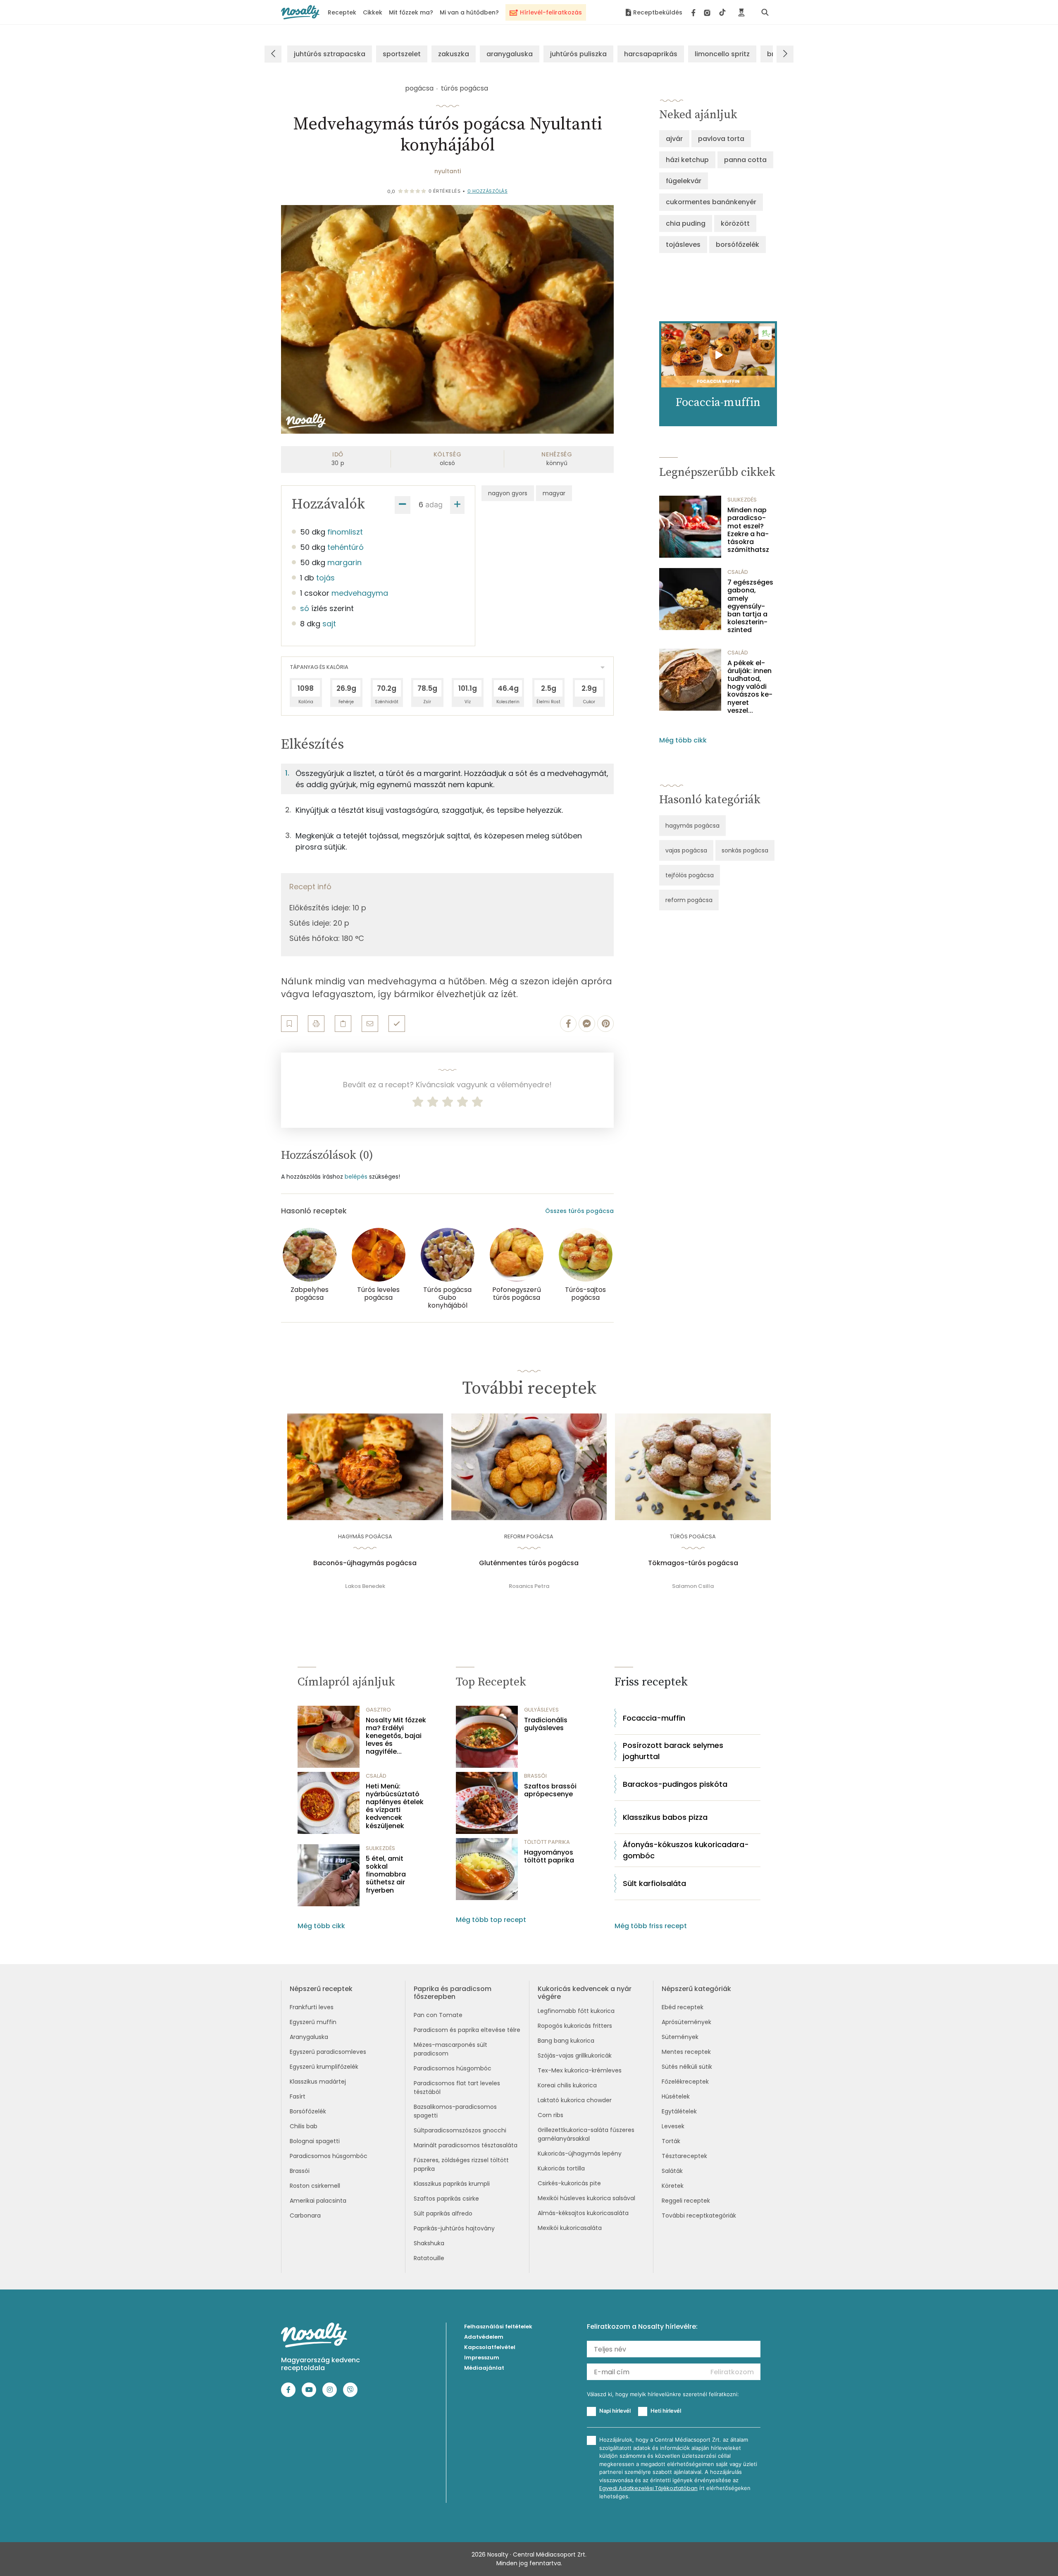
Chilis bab (304, 2126)
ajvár (674, 139)
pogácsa (419, 88)
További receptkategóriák (699, 2216)
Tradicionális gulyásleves (546, 1724)
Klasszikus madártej (318, 2082)
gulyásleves (541, 1710)
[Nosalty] (300, 12)
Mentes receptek (686, 2052)
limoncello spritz (722, 54)
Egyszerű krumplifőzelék (324, 2067)
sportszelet (402, 54)
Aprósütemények (686, 2022)
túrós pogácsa (465, 88)
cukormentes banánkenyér (711, 202)
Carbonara (305, 2216)
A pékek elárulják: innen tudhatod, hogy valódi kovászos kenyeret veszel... (750, 687)
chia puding (686, 223)
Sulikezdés (742, 500)
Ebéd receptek (683, 2007)
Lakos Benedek (365, 1586)
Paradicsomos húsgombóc (329, 2156)
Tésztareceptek (684, 2156)
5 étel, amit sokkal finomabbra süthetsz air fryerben (386, 1874)
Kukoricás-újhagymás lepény (580, 2153)
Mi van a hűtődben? (469, 12)
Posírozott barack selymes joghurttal (673, 1751)
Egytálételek (679, 2111)
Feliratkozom (732, 2372)
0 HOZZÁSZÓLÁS (488, 191)
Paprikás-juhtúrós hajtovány (454, 2228)
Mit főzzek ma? (411, 12)
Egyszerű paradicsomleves (328, 2052)
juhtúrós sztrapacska (330, 54)
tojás (325, 578)
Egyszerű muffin (313, 2022)
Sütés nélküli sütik (687, 2067)
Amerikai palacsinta (318, 2201)
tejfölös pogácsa (690, 875)
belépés (356, 1177)
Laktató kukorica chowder (575, 2100)
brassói (535, 1776)
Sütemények (680, 2037)
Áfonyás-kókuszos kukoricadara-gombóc (686, 1850)
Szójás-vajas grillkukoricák (575, 2056)
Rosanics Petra (529, 1586)
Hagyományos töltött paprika (549, 1856)
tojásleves (683, 245)
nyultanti (448, 171)
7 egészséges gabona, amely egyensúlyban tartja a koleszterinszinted (750, 606)
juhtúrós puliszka (578, 54)
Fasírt (298, 2096)
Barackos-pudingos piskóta (675, 1784)
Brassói (300, 2171)
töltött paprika (547, 1842)
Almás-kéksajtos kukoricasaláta (583, 2213)
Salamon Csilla (693, 1586)
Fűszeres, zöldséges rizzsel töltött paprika (461, 2164)
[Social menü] (709, 12)
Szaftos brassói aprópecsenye (550, 1790)
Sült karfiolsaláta (654, 1883)
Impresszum (482, 2358)
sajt (329, 624)
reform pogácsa (689, 900)
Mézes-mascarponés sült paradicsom (450, 2049)
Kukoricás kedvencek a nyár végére (585, 1993)
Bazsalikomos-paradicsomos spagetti (455, 2111)
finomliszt (345, 532)
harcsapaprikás (651, 54)
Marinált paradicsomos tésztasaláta (466, 2145)
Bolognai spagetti (315, 2141)
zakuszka (454, 54)
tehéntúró (346, 547)
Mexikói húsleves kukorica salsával (586, 2198)
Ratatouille (429, 2258)
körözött (735, 223)
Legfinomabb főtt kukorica (576, 2011)
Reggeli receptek (686, 2201)
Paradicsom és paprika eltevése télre (467, 2030)
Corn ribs (550, 2115)
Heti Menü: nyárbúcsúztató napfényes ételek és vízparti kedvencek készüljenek (395, 1806)
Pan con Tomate (438, 2015)
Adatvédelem (484, 2337)
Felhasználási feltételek (498, 2327)
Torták (671, 2141)
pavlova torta (721, 139)
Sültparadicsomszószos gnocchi (460, 2130)
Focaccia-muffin (654, 1718)
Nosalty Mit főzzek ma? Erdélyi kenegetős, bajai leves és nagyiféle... (396, 1736)
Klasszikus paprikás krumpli (452, 2184)
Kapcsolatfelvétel (490, 2347)
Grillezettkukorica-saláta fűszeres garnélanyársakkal (586, 2134)
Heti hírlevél (666, 2411)
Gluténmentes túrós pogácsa (529, 1563)
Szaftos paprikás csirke (446, 2199)
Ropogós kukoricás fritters (575, 2026)
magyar (554, 493)
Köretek (673, 2186)
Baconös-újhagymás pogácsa (365, 1563)
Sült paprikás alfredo (443, 2213)
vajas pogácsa (686, 850)
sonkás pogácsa (745, 850)
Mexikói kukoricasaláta (570, 2228)
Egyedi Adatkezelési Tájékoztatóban (648, 2488)
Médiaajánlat (484, 2368)
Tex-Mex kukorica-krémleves (580, 2070)
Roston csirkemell (315, 2186)
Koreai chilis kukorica (567, 2085)
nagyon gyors (508, 493)
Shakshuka (429, 2243)
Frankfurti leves (312, 2007)
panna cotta (745, 160)
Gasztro (378, 1710)
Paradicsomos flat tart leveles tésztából (457, 2088)
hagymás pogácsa (692, 826)
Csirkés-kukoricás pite (569, 2183)
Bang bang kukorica (566, 2041)
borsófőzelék (738, 245)
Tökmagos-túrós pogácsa (693, 1563)
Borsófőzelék (308, 2111)
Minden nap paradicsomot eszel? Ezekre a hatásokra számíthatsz (748, 530)
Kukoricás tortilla (561, 2168)
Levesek (673, 2126)
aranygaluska (510, 54)
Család (738, 572)
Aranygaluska (309, 2037)
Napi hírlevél (615, 2411)
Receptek (342, 12)
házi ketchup (687, 160)
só (305, 608)
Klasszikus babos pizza (665, 1817)
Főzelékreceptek (685, 2082)
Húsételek (676, 2096)
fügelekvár (684, 181)
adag (434, 505)
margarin (344, 562)
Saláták (672, 2171)
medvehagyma (360, 593)
